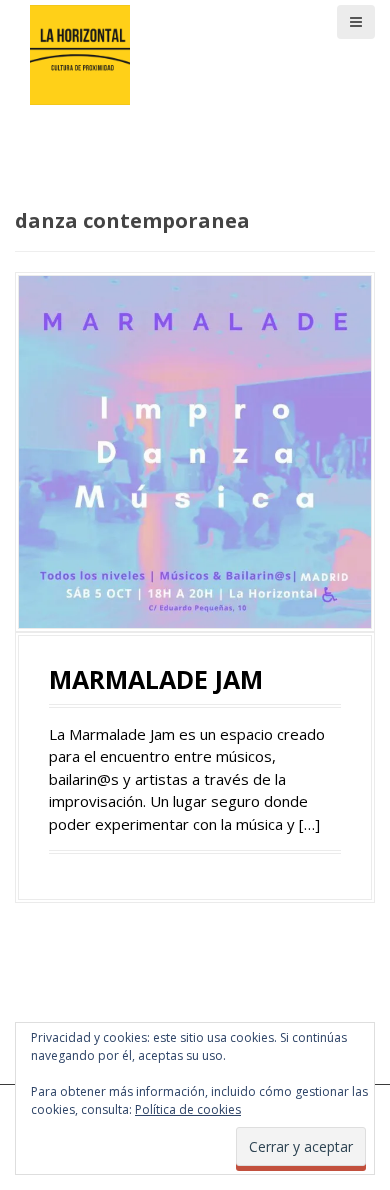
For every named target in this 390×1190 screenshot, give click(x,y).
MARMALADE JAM (156, 679)
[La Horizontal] (80, 53)
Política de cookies (188, 1109)
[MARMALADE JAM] (195, 450)
